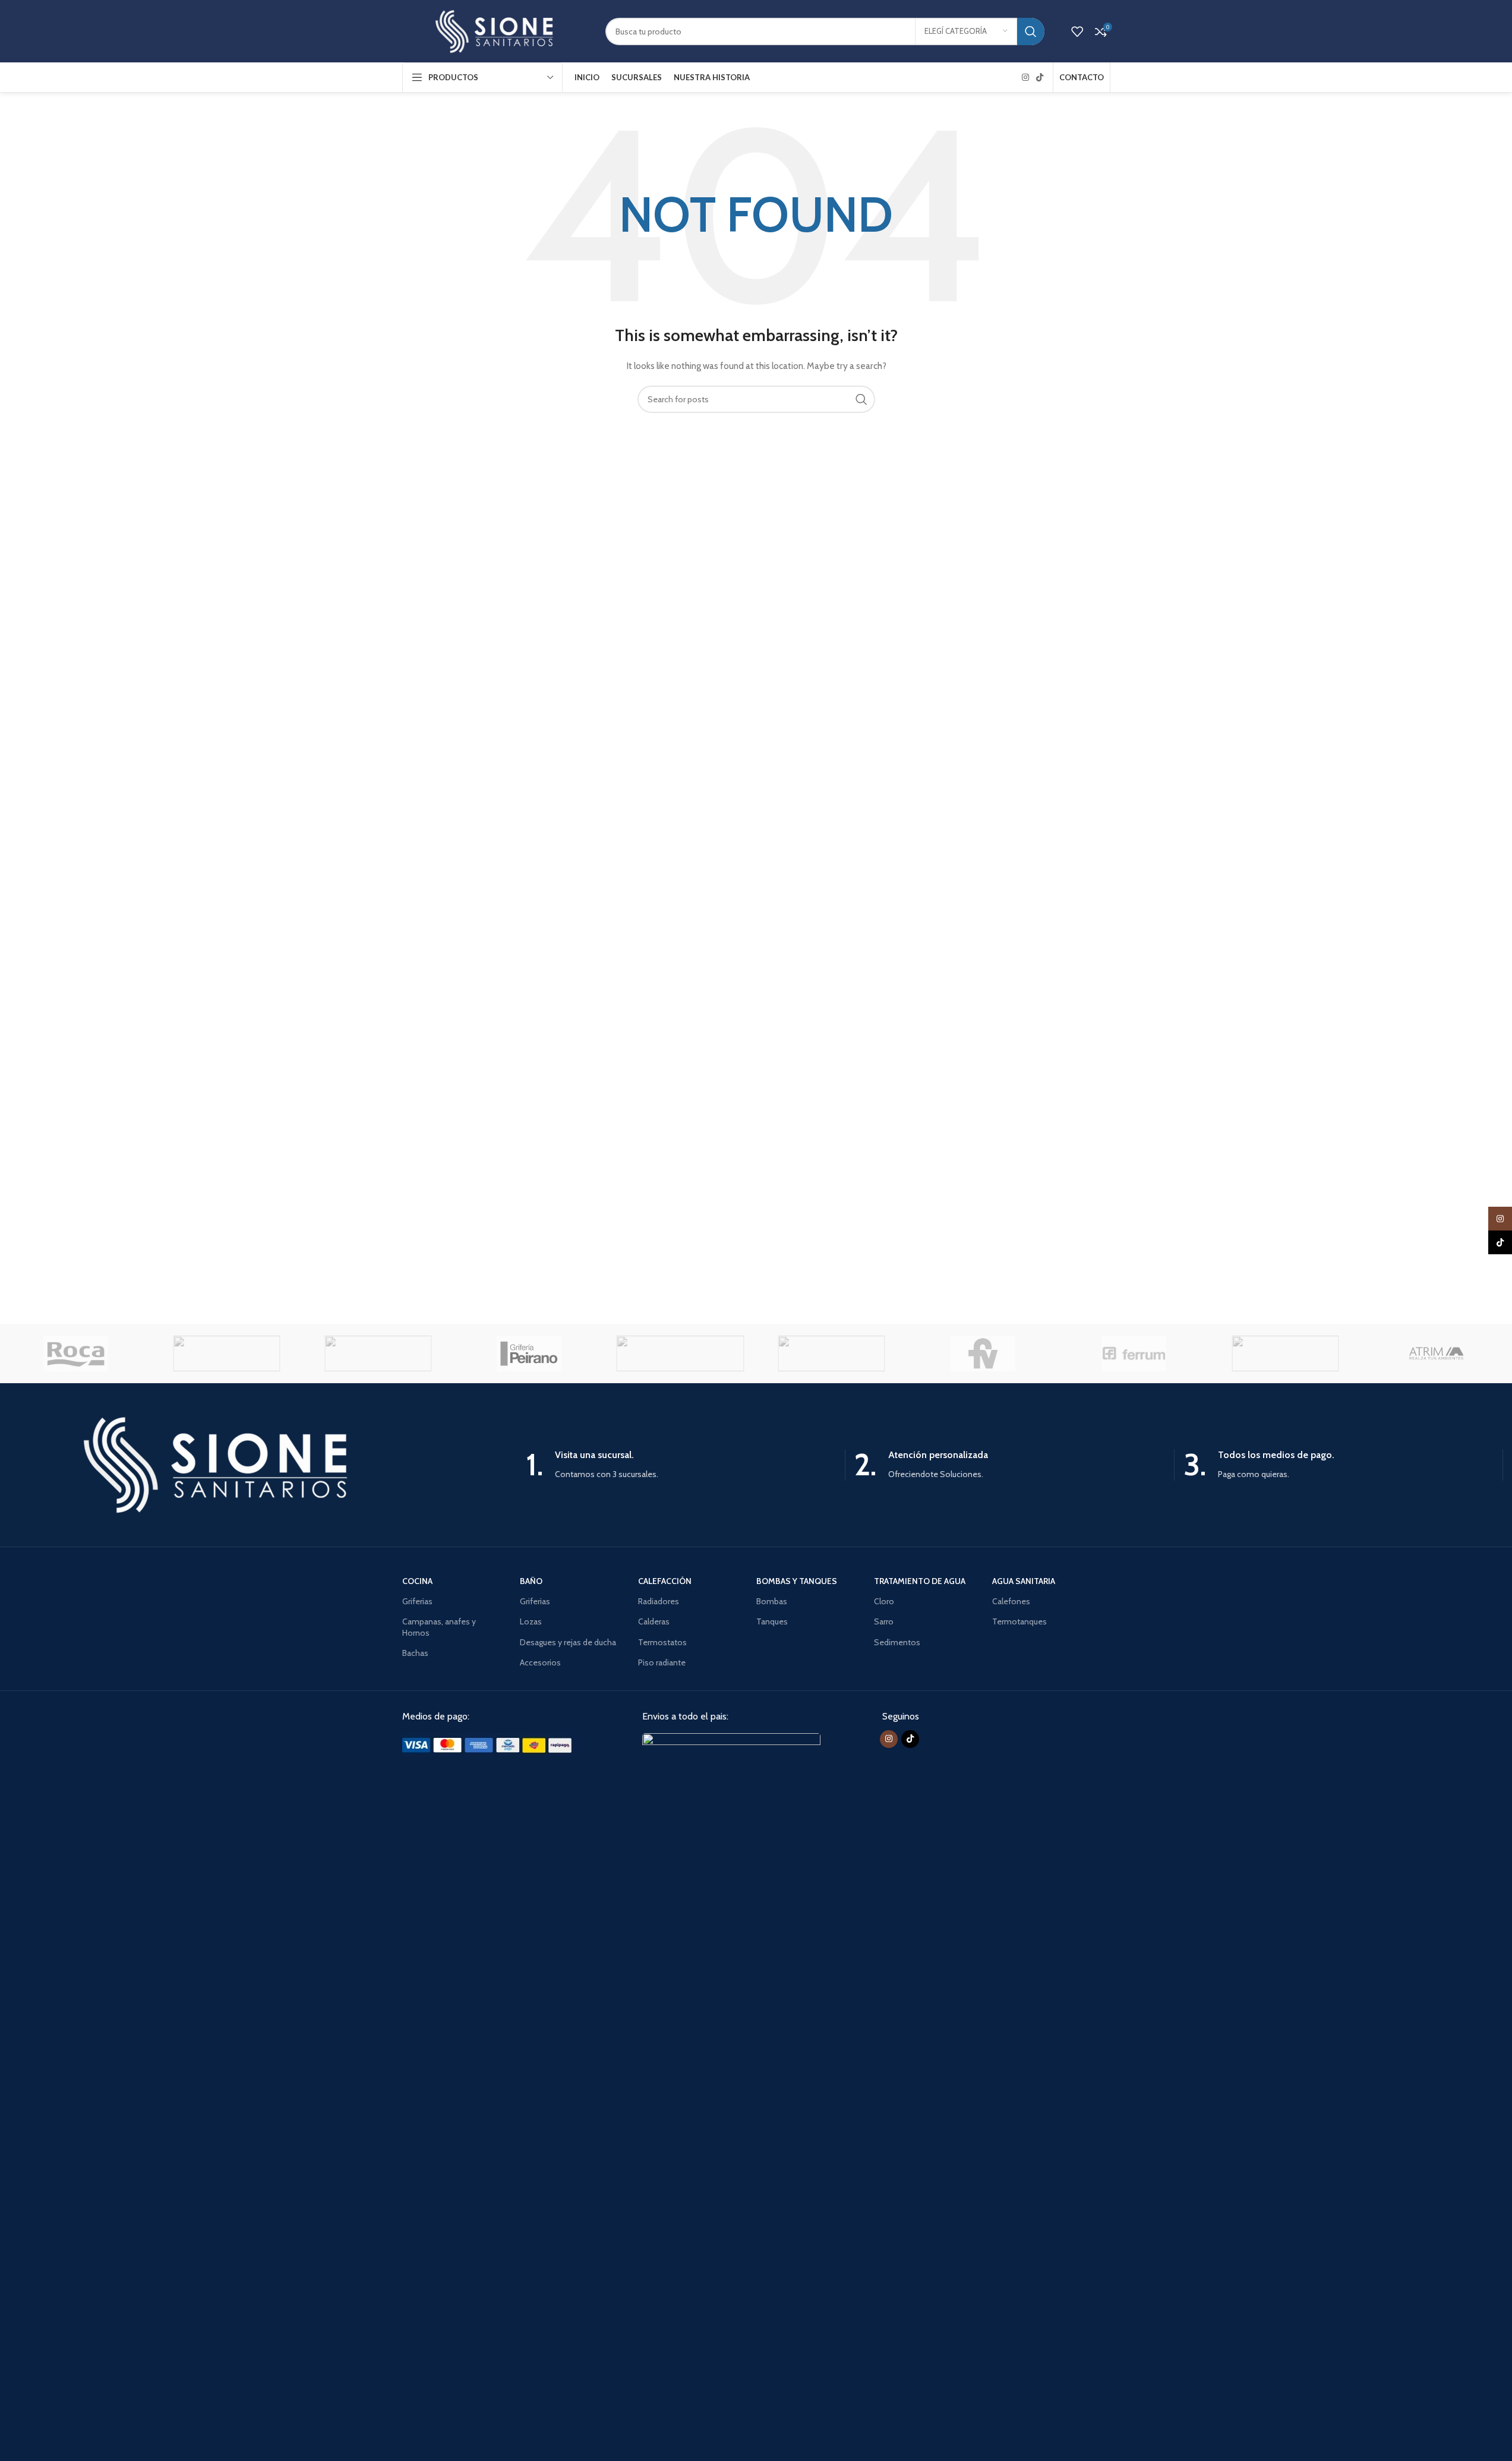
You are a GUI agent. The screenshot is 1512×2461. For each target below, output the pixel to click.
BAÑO (531, 1581)
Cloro (884, 1601)
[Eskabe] (1285, 1353)
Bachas (415, 1653)
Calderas (654, 1621)
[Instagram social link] (1025, 78)
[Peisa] (378, 1353)
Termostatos (662, 1642)
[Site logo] (495, 30)
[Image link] (491, 1744)
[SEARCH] (1031, 31)
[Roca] (75, 1353)
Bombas (772, 1601)
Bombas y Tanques (797, 1581)
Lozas (531, 1621)
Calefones (1011, 1601)
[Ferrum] (1134, 1353)
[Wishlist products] (1077, 31)
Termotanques (1019, 1621)
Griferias (417, 1601)
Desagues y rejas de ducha (568, 1642)
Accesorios (540, 1662)
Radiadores (659, 1601)
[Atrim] (1436, 1353)
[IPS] (831, 1353)
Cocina (417, 1581)
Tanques (772, 1621)
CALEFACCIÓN (665, 1581)
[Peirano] (529, 1353)
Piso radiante (662, 1662)
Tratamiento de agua (920, 1581)
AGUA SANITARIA (1024, 1581)
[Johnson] (680, 1353)
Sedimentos (897, 1642)
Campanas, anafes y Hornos (439, 1627)
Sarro (884, 1621)
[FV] (983, 1353)
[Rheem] (226, 1353)
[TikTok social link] (1040, 78)
